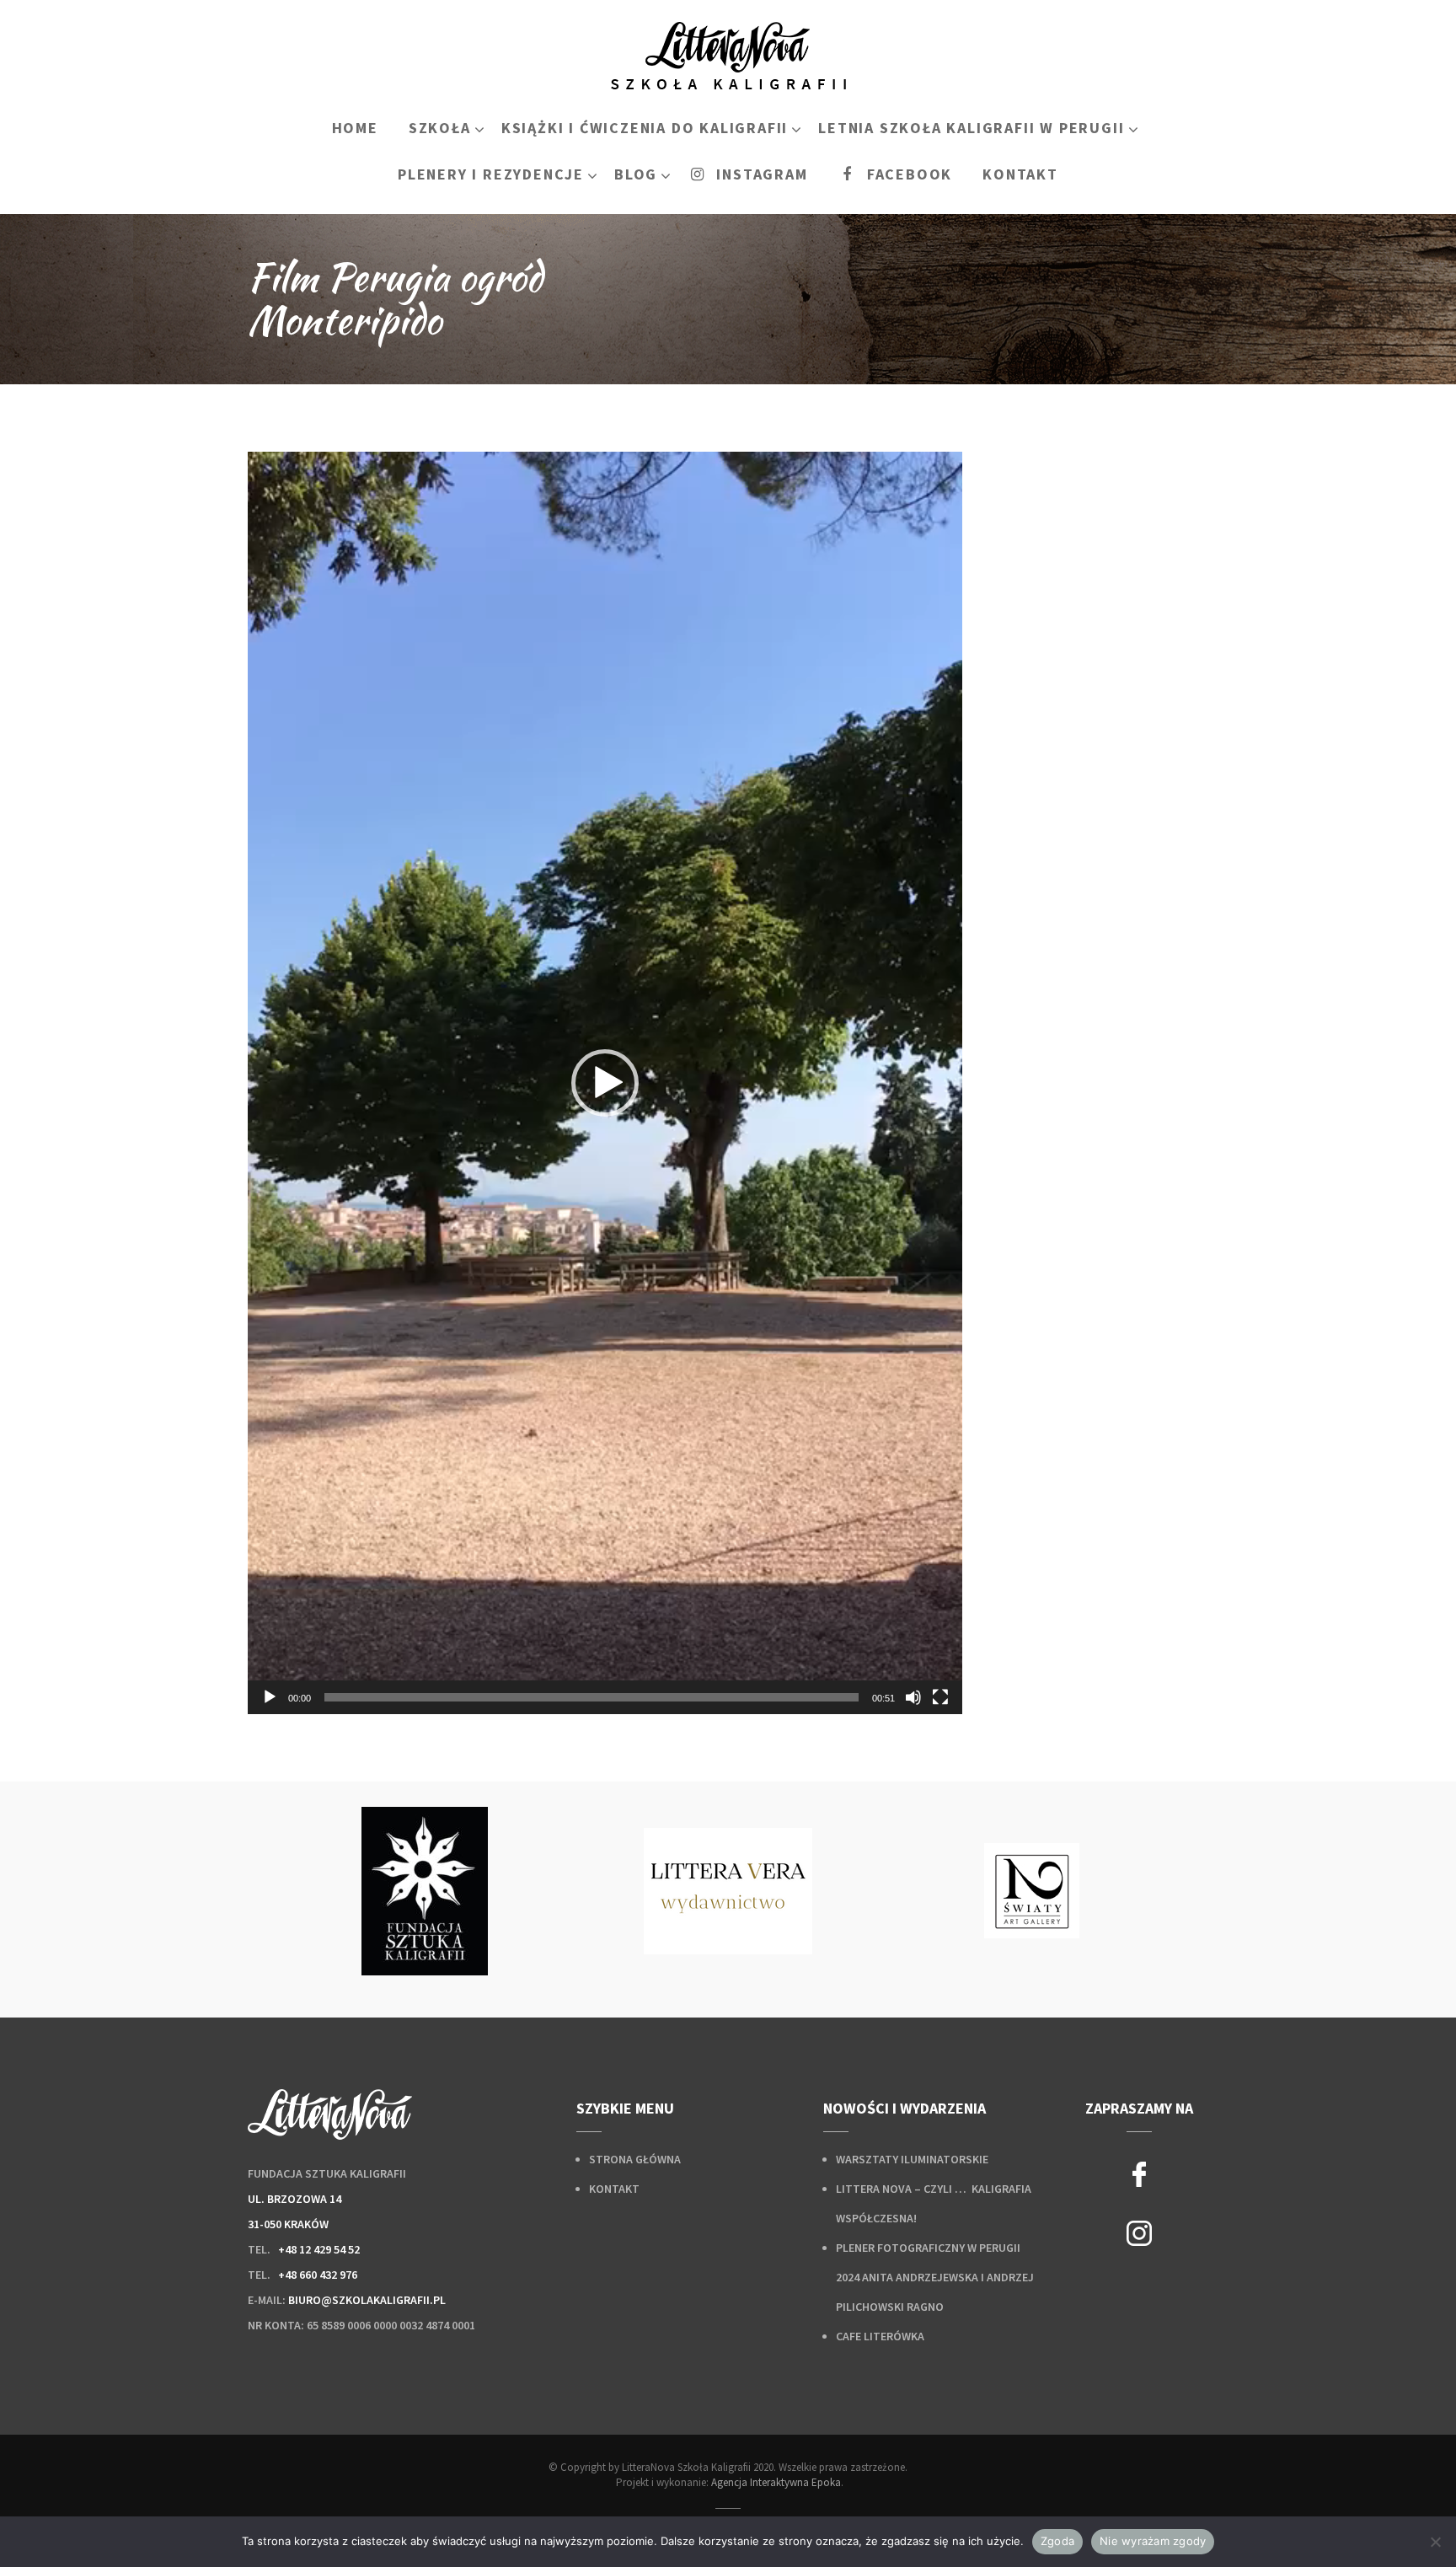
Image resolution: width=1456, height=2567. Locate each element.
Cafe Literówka (880, 2336)
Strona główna (635, 2159)
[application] (605, 1083)
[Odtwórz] (270, 1697)
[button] (605, 1083)
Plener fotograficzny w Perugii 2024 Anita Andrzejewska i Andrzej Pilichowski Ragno (935, 2277)
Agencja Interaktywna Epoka (776, 2482)
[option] (425, 1891)
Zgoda (1057, 2541)
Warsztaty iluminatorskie (912, 2159)
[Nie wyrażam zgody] (1435, 2542)
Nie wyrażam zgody (1153, 2541)
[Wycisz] (913, 1697)
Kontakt (614, 2189)
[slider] (591, 1697)
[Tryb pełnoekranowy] (940, 1697)
